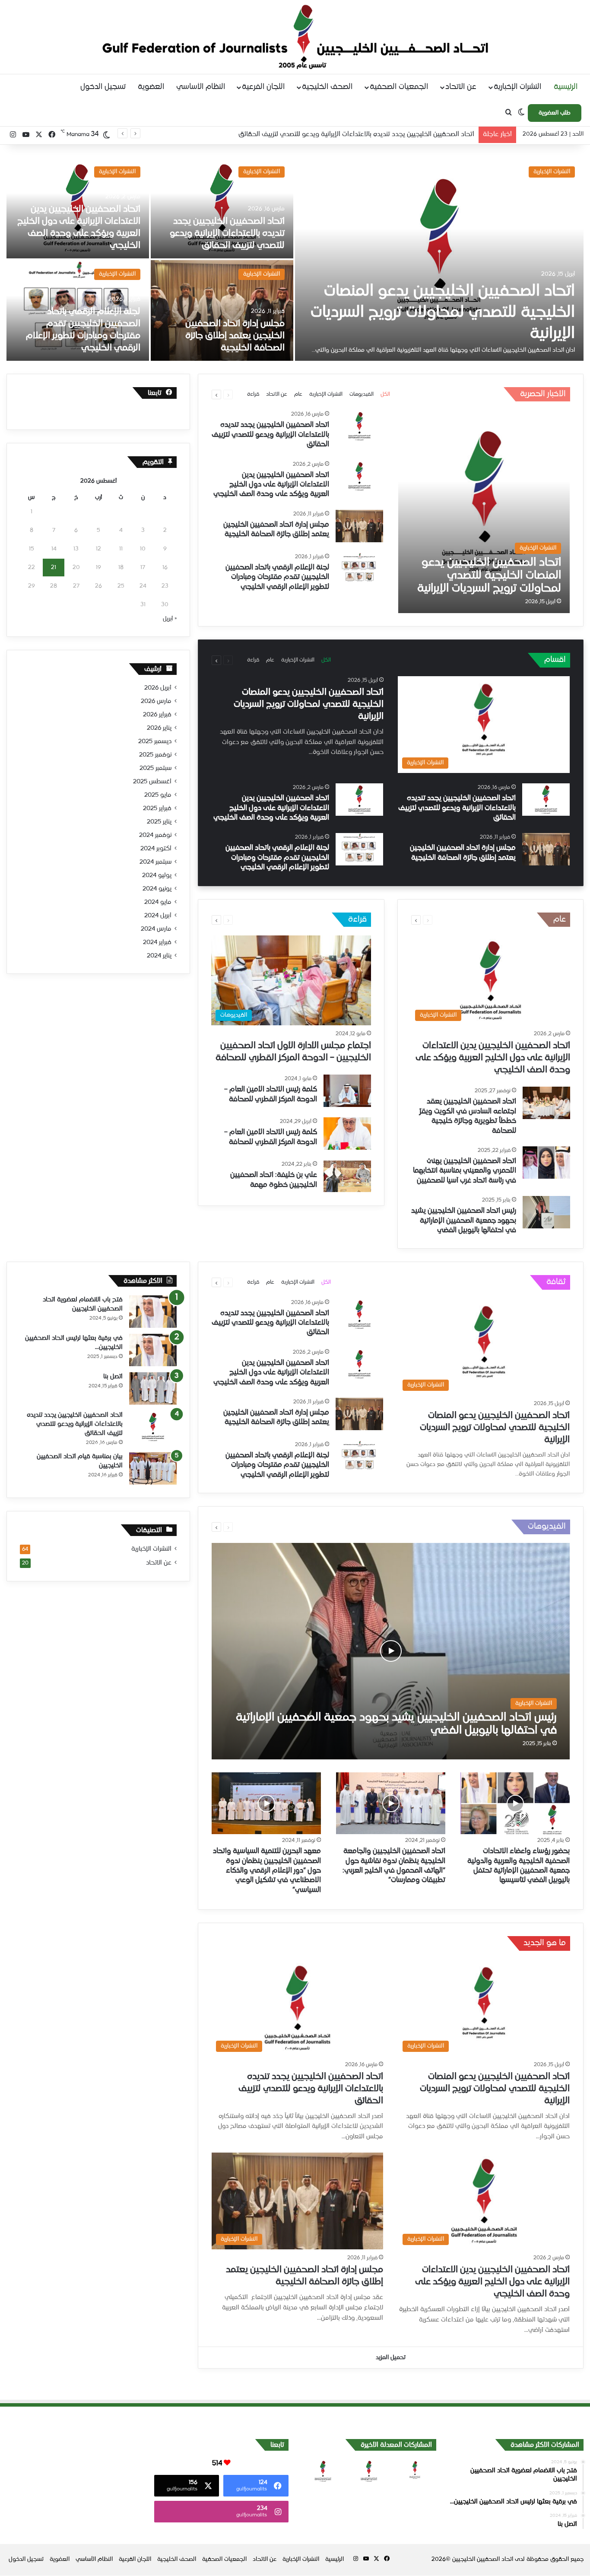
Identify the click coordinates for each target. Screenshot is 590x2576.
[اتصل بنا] (153, 1388)
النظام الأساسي (201, 87)
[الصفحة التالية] (216, 394)
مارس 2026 (156, 701)
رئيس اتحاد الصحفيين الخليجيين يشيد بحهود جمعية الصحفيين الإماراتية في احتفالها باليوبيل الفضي (464, 1221)
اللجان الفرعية (263, 87)
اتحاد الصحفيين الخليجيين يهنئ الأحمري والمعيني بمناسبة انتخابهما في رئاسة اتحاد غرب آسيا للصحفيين (465, 1171)
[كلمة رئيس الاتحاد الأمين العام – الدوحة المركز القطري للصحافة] (347, 1091)
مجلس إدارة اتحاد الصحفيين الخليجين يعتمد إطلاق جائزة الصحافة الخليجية (235, 336)
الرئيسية (566, 87)
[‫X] (39, 135)
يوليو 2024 (157, 875)
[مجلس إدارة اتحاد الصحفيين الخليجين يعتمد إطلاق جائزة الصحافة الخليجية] (222, 310)
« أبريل (170, 619)
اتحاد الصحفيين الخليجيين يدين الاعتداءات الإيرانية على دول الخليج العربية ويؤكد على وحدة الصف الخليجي (331, 134)
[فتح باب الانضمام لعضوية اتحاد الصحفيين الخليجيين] (153, 1312)
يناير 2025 (159, 822)
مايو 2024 (158, 902)
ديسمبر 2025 (155, 741)
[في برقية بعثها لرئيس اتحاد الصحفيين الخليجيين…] (153, 1350)
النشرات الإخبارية (517, 87)
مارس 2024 (156, 929)
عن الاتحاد (461, 87)
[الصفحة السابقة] (228, 394)
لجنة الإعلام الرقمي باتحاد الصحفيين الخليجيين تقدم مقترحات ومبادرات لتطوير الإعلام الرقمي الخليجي (277, 577)
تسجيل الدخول (103, 87)
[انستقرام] (13, 135)
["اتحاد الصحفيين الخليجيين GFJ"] (295, 37)
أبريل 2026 (158, 688)
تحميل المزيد (391, 2358)
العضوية (151, 87)
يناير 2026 (159, 728)
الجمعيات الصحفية (399, 87)
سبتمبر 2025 (155, 768)
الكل (385, 394)
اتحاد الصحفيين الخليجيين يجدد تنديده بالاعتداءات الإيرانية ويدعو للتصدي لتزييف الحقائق (227, 234)
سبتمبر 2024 (155, 862)
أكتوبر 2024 (156, 849)
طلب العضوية (555, 113)
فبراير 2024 (157, 942)
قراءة (253, 394)
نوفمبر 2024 (155, 835)
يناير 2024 (159, 956)
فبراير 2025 (157, 808)
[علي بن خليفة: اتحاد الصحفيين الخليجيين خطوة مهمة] (347, 1176)
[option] (295, 259)
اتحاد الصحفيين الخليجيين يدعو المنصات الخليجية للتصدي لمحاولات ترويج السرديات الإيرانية (443, 313)
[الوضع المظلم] (521, 113)
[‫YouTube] (26, 135)
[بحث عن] (508, 113)
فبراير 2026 (157, 715)
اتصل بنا (113, 1377)
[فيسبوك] (52, 135)
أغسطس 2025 (152, 782)
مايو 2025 (158, 795)
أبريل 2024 (158, 916)
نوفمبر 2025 (155, 755)
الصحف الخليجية (327, 87)
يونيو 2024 (157, 889)
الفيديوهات (362, 394)
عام (298, 394)
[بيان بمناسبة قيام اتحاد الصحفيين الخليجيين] (153, 1468)
